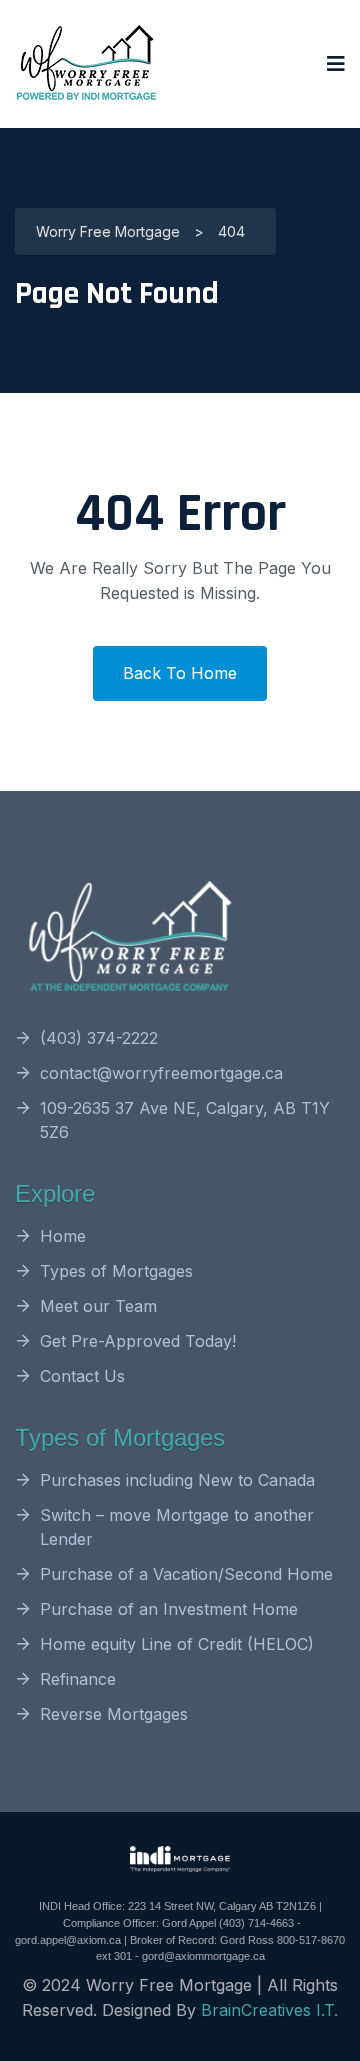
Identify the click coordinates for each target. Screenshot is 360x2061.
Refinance (78, 1679)
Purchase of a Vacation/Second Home (186, 1574)
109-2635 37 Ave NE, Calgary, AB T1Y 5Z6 (185, 1120)
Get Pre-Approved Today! (138, 1341)
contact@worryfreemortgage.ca (161, 1073)
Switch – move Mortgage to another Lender (177, 1527)
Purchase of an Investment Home (169, 1609)
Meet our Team (98, 1306)
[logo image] (86, 64)
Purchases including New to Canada (177, 1480)
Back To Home (180, 673)
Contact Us (82, 1376)
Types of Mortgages (116, 1271)
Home (63, 1236)
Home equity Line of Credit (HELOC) (177, 1644)
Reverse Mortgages (114, 1714)
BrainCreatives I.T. (269, 2010)
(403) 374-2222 (99, 1038)
